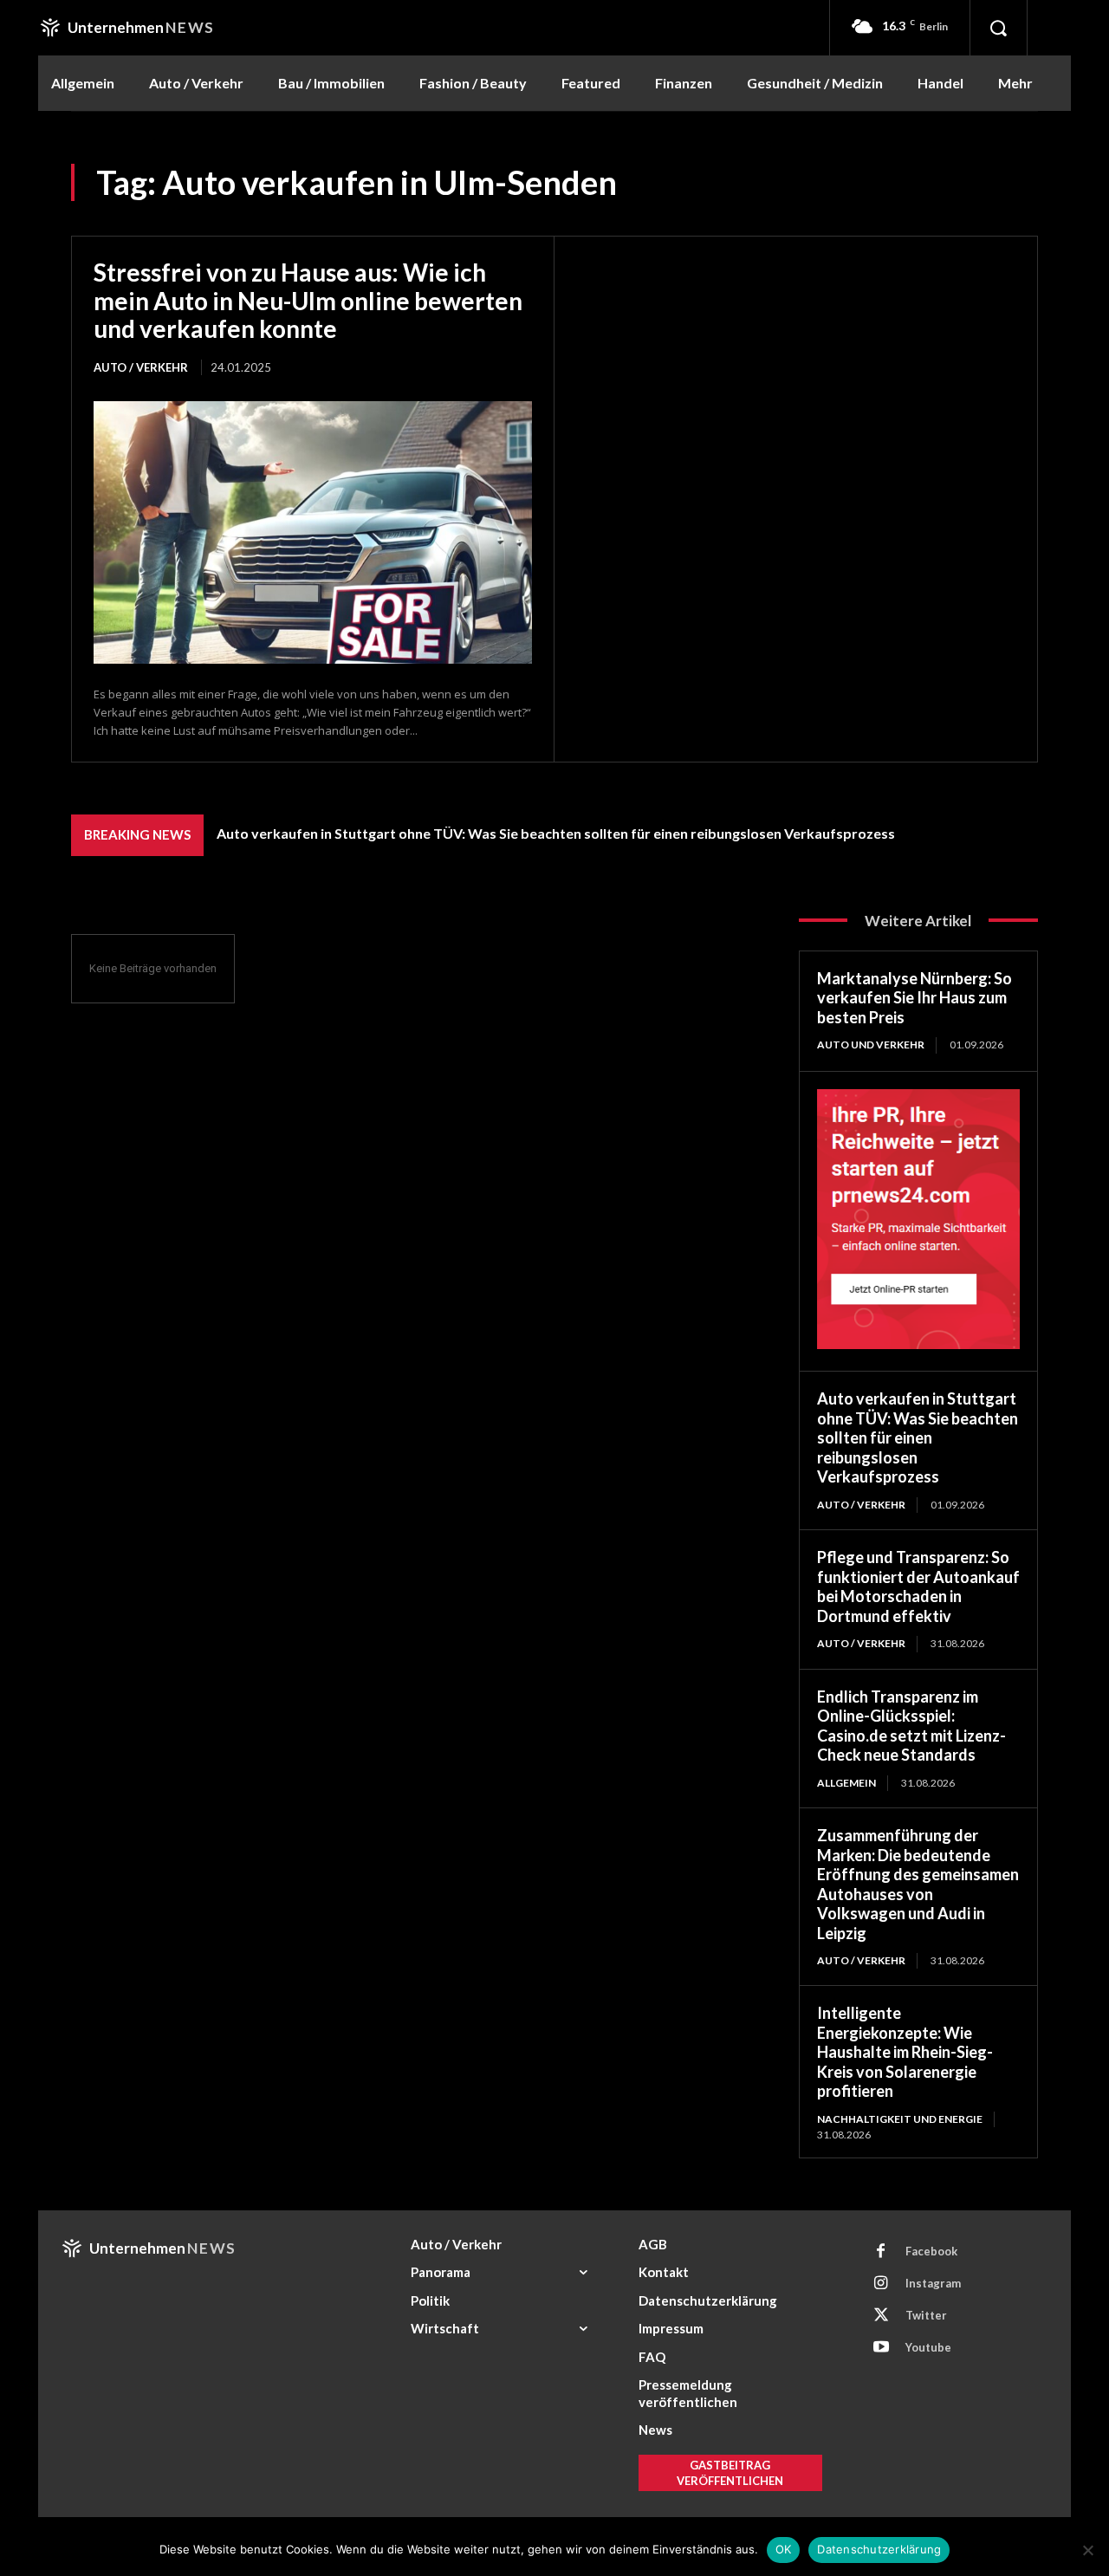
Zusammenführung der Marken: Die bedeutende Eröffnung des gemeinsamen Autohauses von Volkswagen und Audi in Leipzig (918, 1884)
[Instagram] (881, 2284)
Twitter (926, 2315)
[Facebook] (881, 2252)
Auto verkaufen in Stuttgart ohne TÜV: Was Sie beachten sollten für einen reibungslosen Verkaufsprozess (556, 833)
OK (784, 2549)
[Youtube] (881, 2348)
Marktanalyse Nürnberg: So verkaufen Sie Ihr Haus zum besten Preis (914, 998)
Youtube (928, 2347)
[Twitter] (881, 2316)
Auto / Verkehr (141, 367)
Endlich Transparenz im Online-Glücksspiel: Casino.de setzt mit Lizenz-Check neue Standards (911, 1726)
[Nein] (1087, 2550)
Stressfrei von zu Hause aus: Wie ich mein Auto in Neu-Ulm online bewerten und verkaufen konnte (308, 300)
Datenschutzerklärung (879, 2549)
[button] (998, 28)
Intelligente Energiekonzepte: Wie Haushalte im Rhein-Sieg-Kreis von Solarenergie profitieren (905, 2052)
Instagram (933, 2283)
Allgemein (846, 1783)
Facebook (931, 2251)
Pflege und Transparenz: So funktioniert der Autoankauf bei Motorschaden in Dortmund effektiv (918, 1586)
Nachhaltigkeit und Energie (900, 2119)
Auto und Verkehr (871, 1045)
